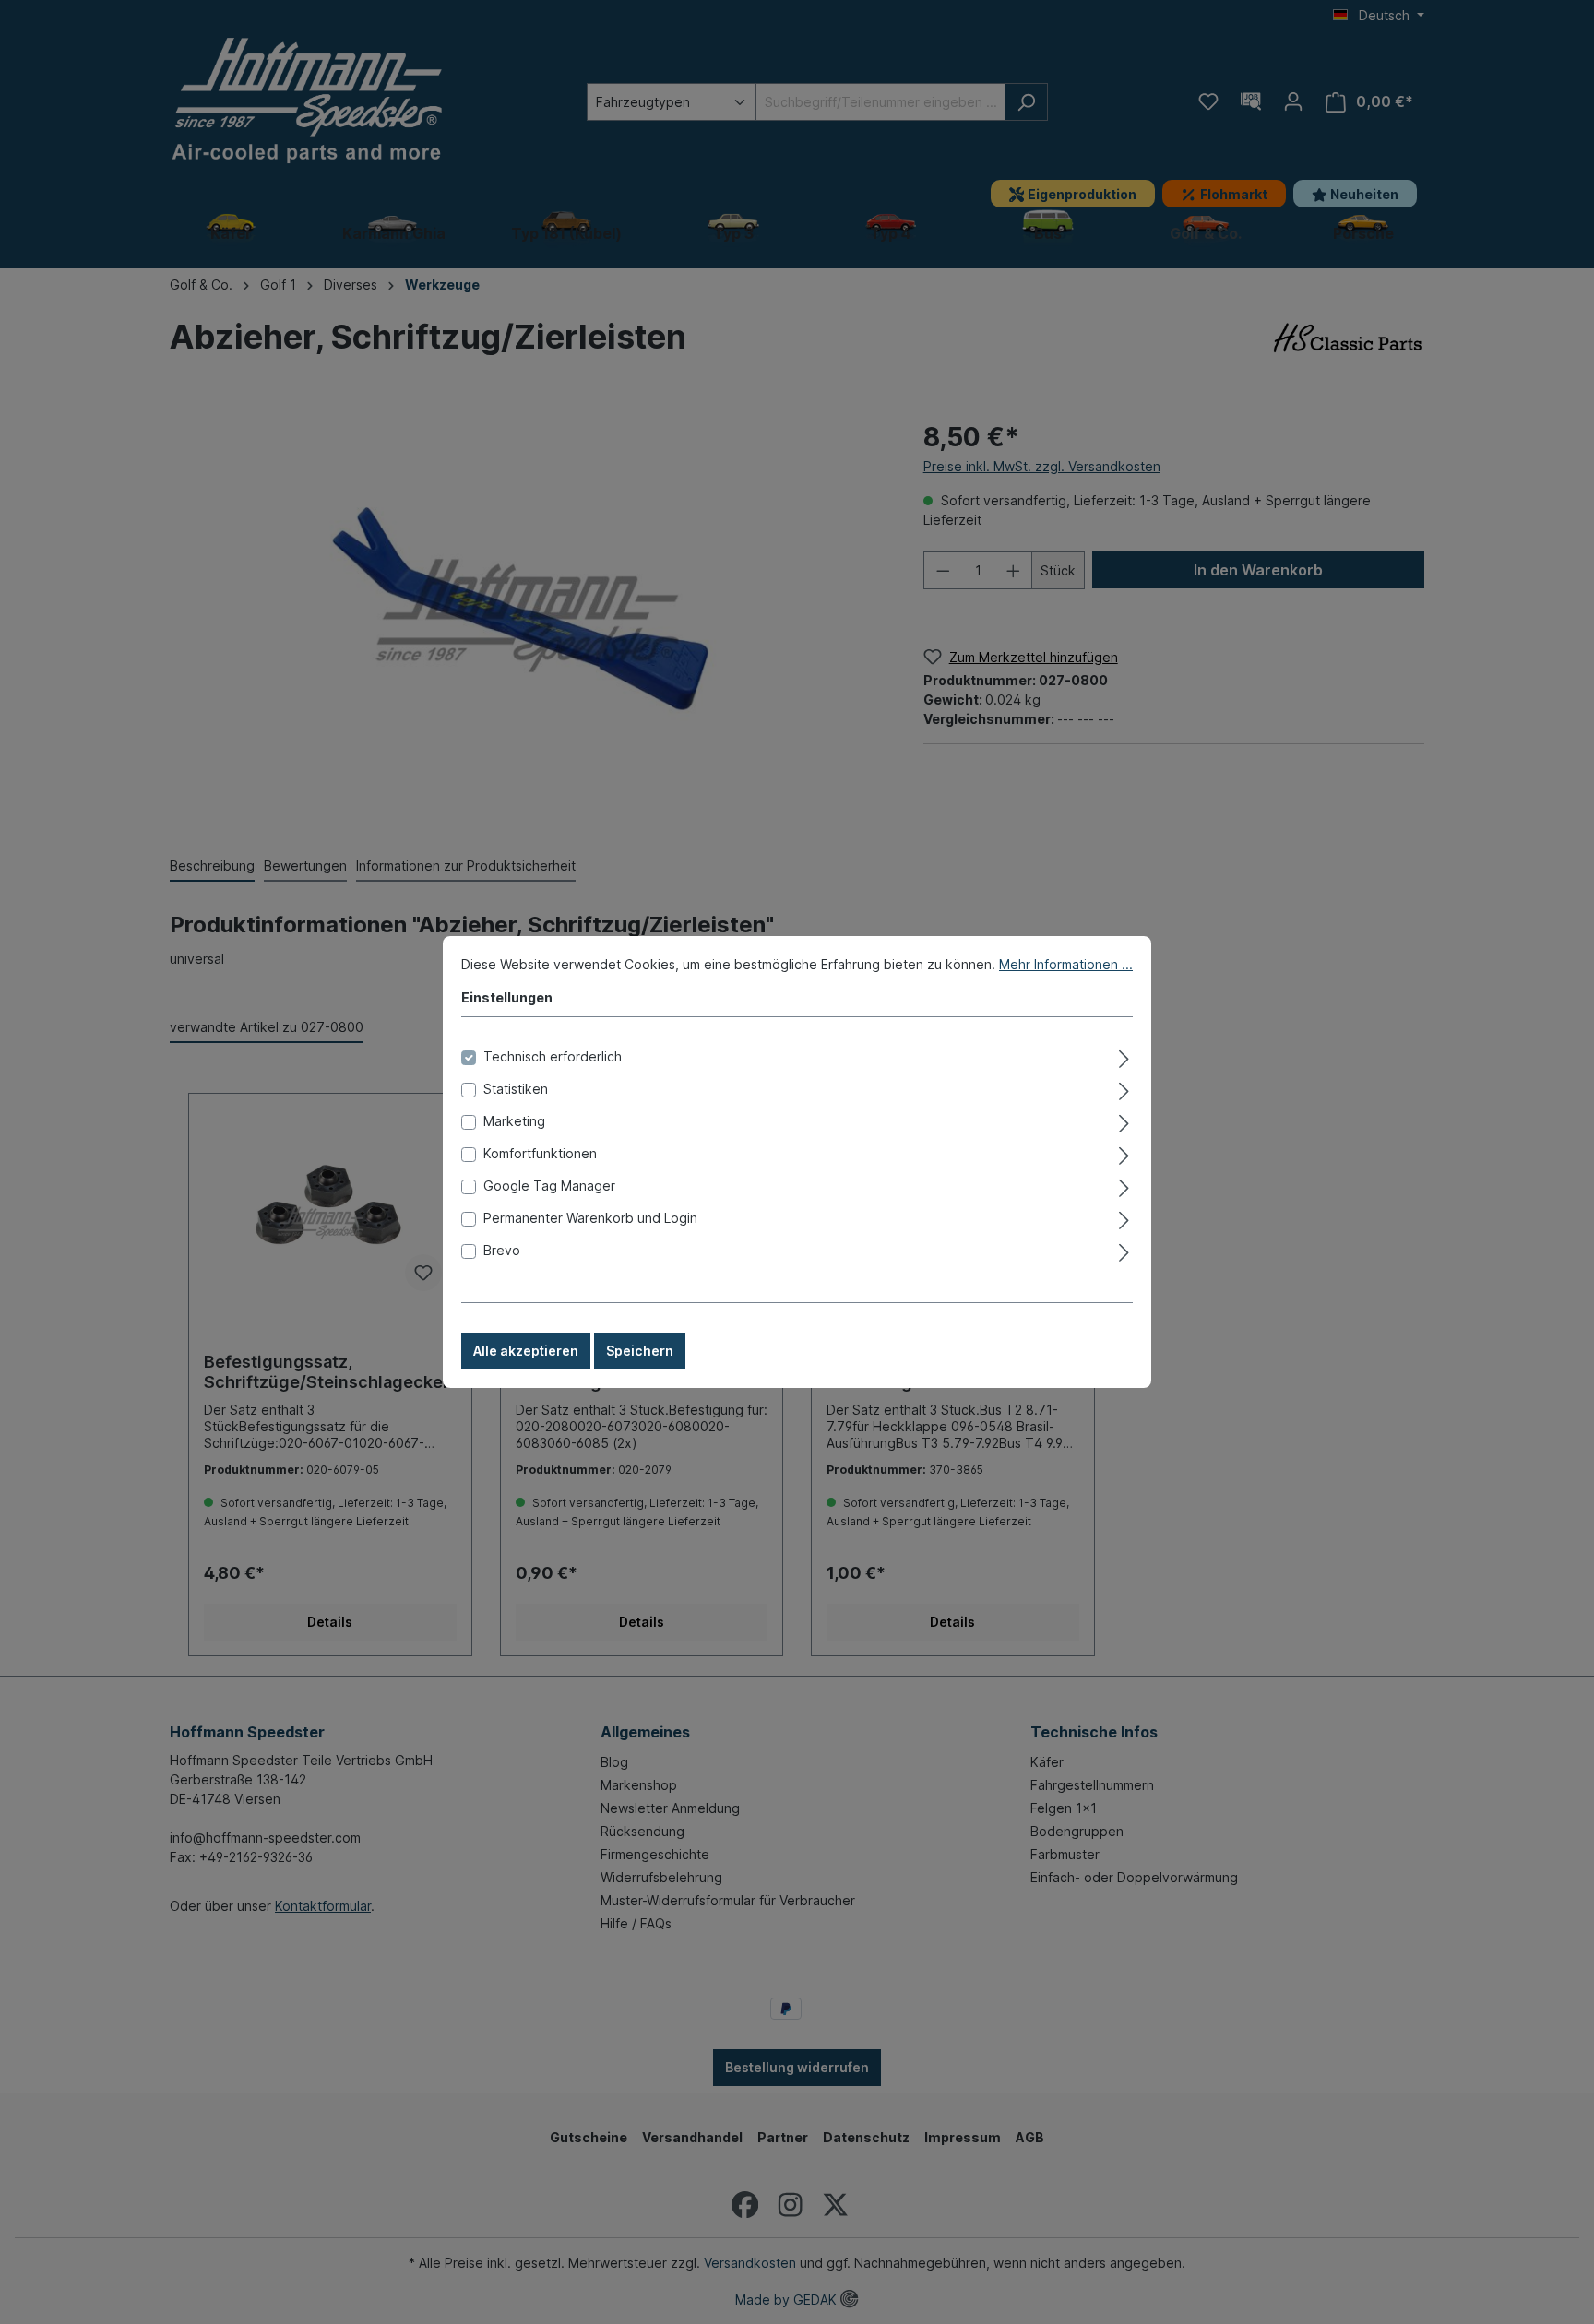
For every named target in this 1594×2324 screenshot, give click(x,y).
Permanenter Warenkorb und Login (590, 1218)
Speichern (640, 1351)
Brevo (502, 1250)
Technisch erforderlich (553, 1056)
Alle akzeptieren (526, 1351)
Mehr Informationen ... (1066, 964)
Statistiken (516, 1089)
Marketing (514, 1121)
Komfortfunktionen (540, 1153)
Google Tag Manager (549, 1186)
